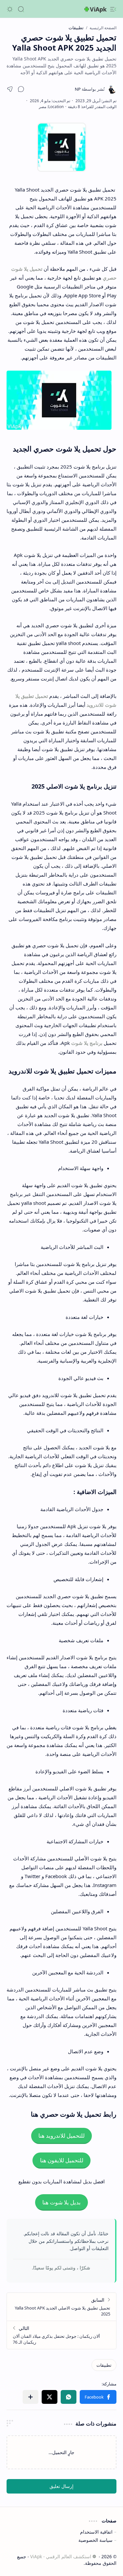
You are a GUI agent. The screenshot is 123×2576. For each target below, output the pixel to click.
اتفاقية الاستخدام (96, 2532)
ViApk (98, 9)
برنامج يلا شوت (87, 1043)
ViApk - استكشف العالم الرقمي (61, 2556)
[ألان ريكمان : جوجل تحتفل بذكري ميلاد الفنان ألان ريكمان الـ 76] (61, 2335)
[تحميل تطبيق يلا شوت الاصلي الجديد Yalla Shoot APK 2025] (61, 2307)
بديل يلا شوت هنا (61, 2203)
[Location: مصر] (51, 107)
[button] (113, 9)
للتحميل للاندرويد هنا (61, 2136)
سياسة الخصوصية (95, 2540)
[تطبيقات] (104, 2365)
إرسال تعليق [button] (61, 2486)
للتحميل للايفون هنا (62, 2161)
